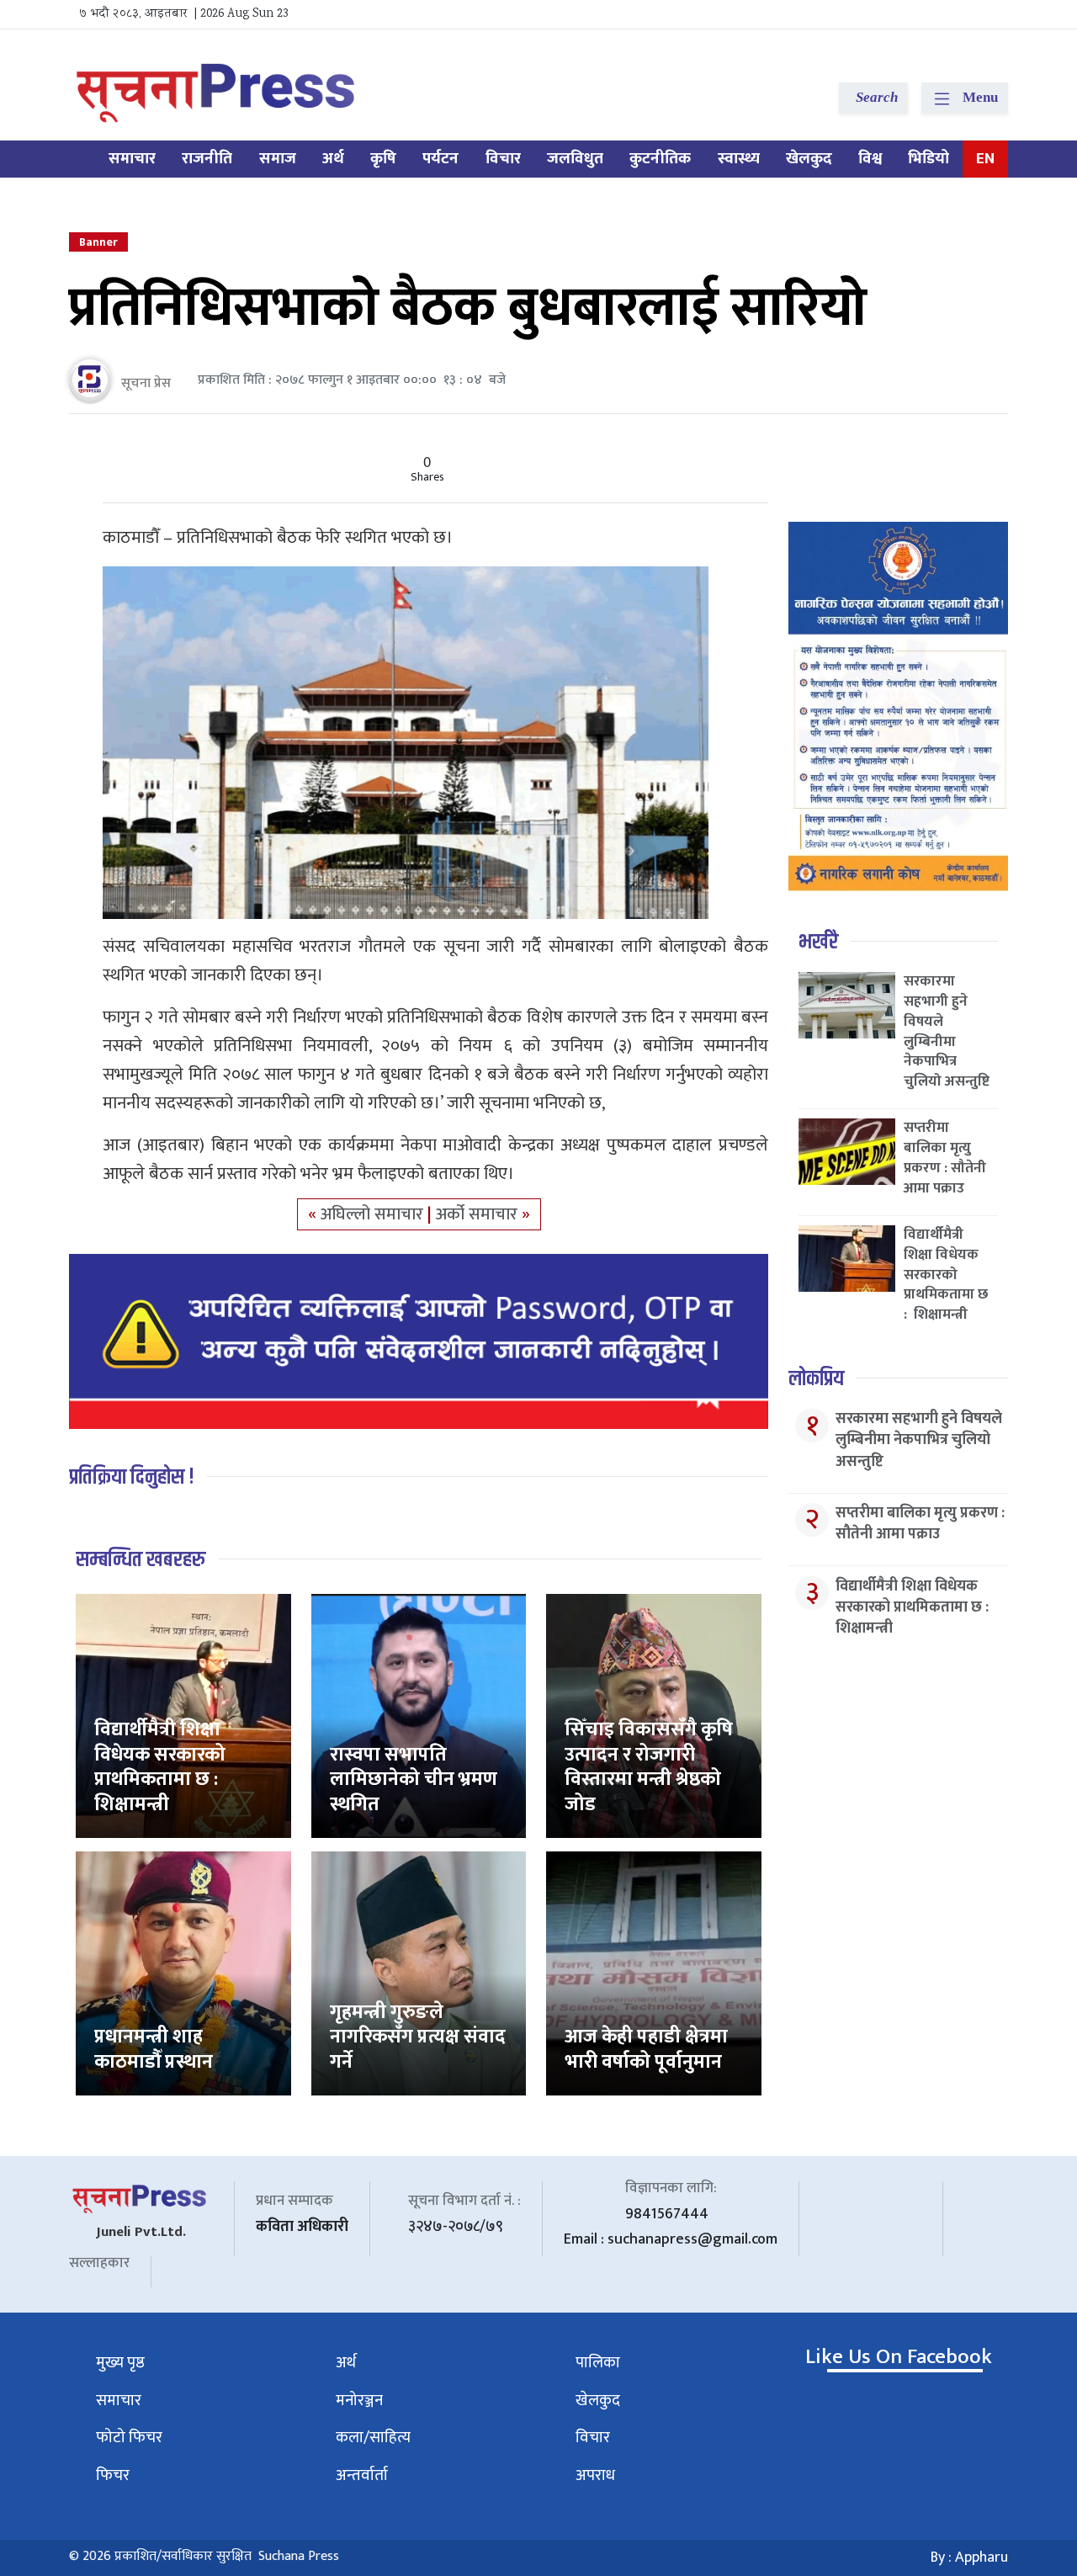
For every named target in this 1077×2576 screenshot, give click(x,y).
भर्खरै (818, 942)
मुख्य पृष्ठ (120, 2363)
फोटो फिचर (129, 2438)
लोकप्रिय (816, 1379)
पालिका (598, 2363)
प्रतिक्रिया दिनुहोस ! (132, 1477)
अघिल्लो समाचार (374, 1214)
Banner (98, 242)
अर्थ (333, 159)
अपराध (595, 2475)
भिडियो (928, 159)
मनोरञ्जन (359, 2401)
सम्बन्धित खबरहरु (141, 1560)
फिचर (113, 2475)
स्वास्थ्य (739, 159)
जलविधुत (575, 159)
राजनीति (207, 159)
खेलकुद (809, 159)
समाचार (132, 159)
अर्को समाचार (479, 1214)
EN (985, 159)
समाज (278, 159)
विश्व (870, 159)
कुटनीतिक (660, 159)
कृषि (383, 159)
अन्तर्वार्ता (362, 2475)
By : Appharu (969, 2557)
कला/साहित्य (373, 2438)
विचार (503, 159)
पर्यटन (440, 159)
